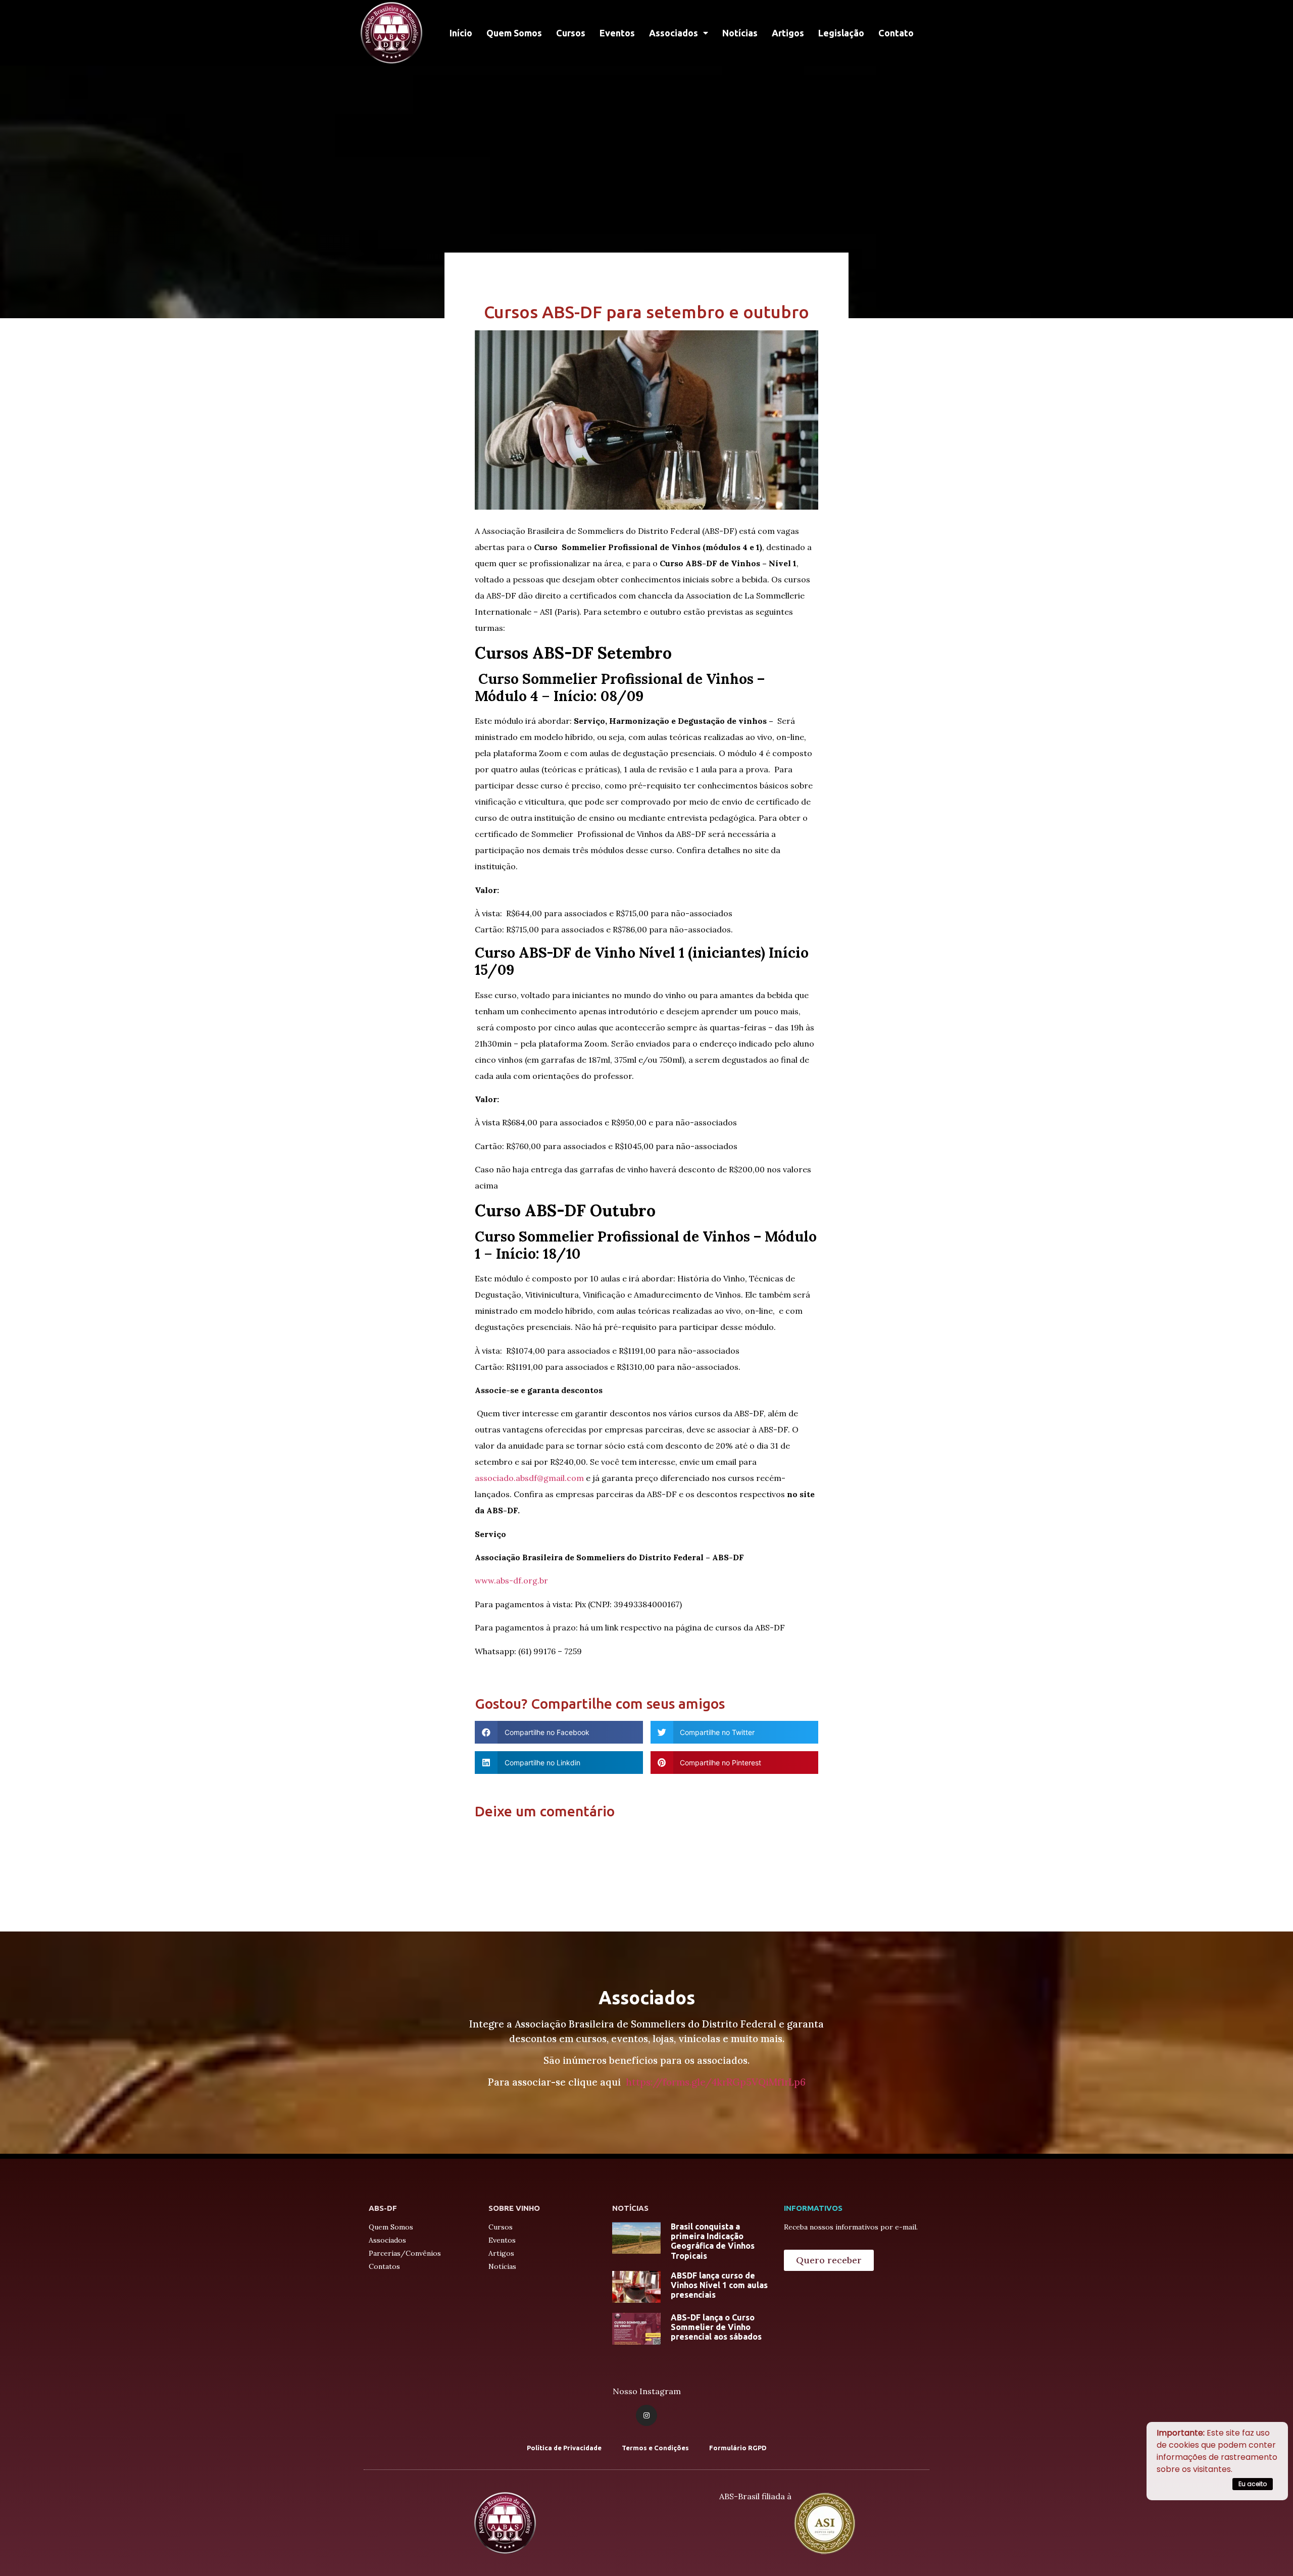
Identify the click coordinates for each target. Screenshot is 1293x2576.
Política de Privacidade (564, 2448)
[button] (829, 2260)
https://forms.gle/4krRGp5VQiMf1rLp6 (716, 2082)
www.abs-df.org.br (511, 1580)
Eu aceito (1253, 2484)
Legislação (841, 33)
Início (461, 33)
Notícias (740, 33)
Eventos (617, 33)
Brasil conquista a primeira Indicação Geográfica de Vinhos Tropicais (713, 2241)
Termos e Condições (655, 2448)
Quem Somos (514, 33)
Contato (896, 33)
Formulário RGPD (738, 2448)
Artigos (788, 33)
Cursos (571, 33)
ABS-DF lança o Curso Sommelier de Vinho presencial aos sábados (716, 2327)
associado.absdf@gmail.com (529, 1478)
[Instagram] (646, 2415)
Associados (674, 33)
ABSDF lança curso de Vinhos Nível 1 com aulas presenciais (719, 2285)
